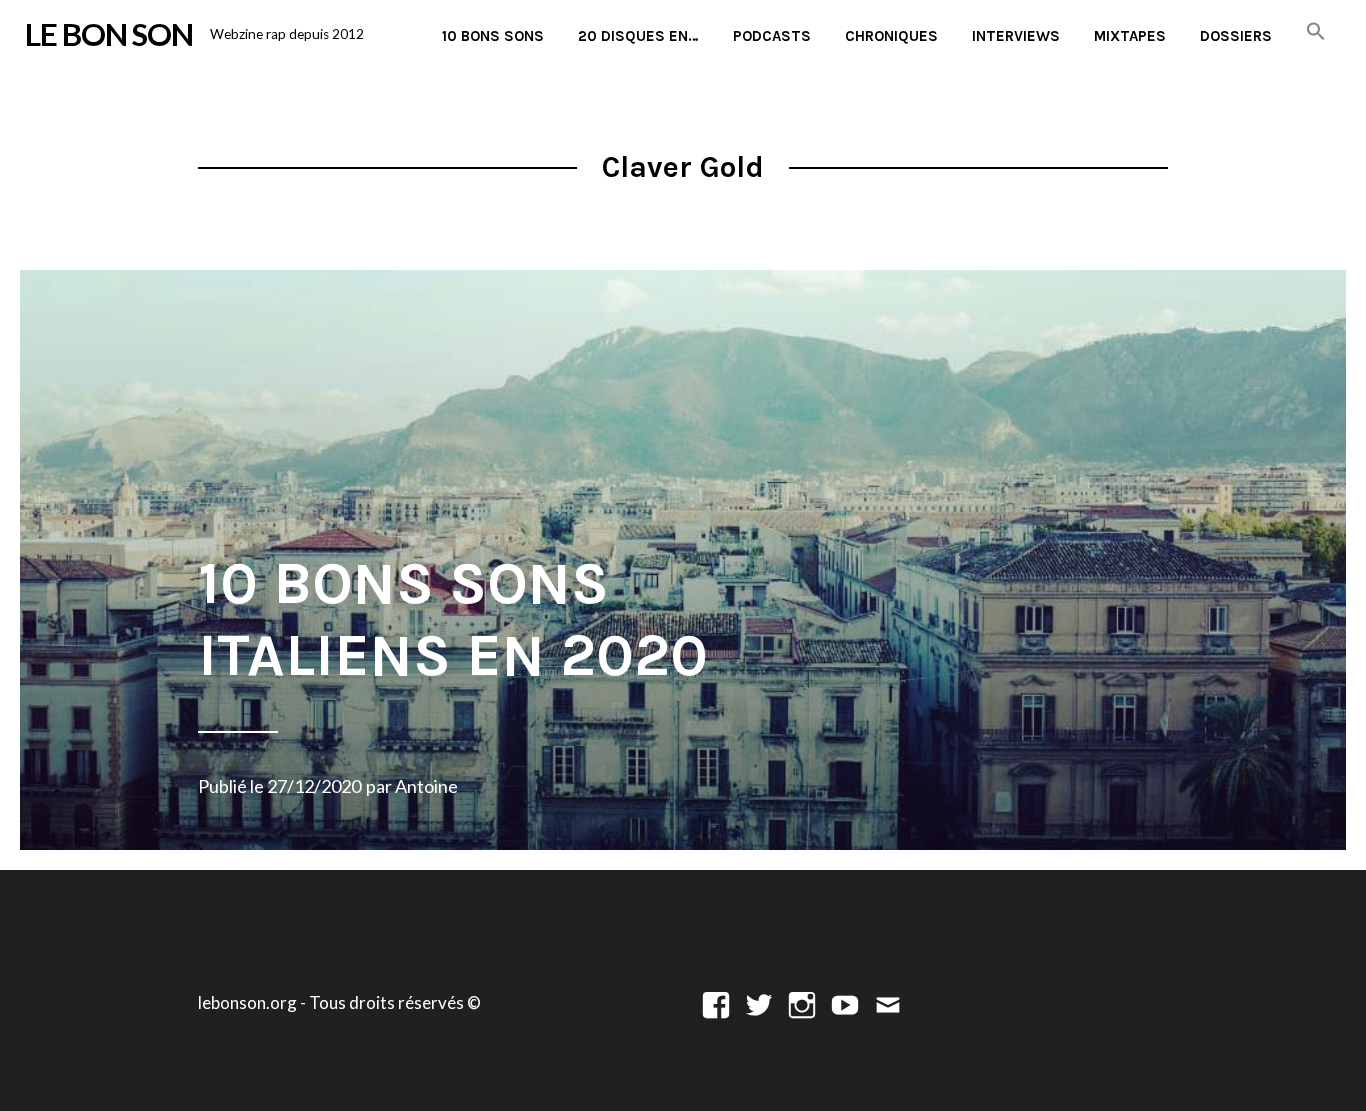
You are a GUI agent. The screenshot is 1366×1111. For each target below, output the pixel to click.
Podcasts (772, 36)
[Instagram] (802, 1002)
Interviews (1016, 36)
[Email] (888, 1002)
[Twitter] (759, 1002)
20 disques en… (638, 36)
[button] (1316, 32)
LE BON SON (109, 34)
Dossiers (1236, 36)
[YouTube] (845, 1002)
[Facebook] (716, 1002)
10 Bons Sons (493, 36)
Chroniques (891, 36)
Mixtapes (1130, 36)
